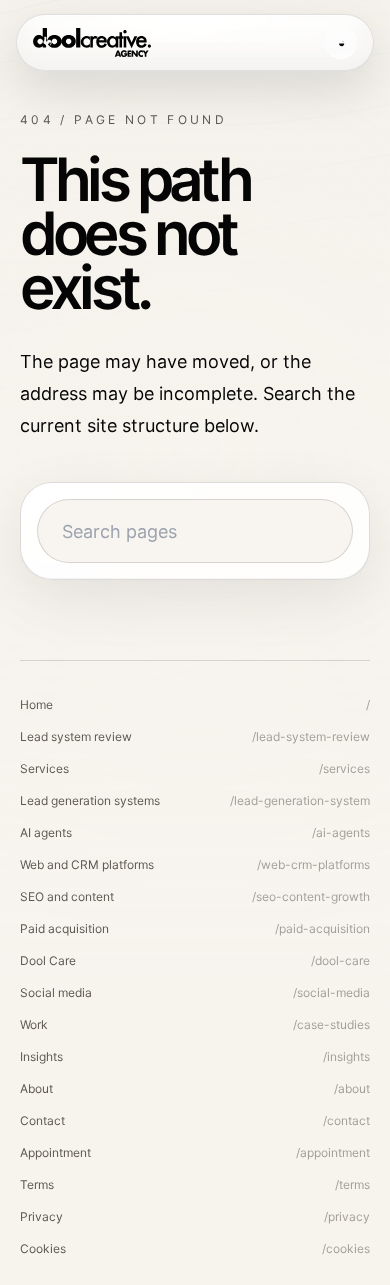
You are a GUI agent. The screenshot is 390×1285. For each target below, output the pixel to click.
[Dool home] (92, 43)
